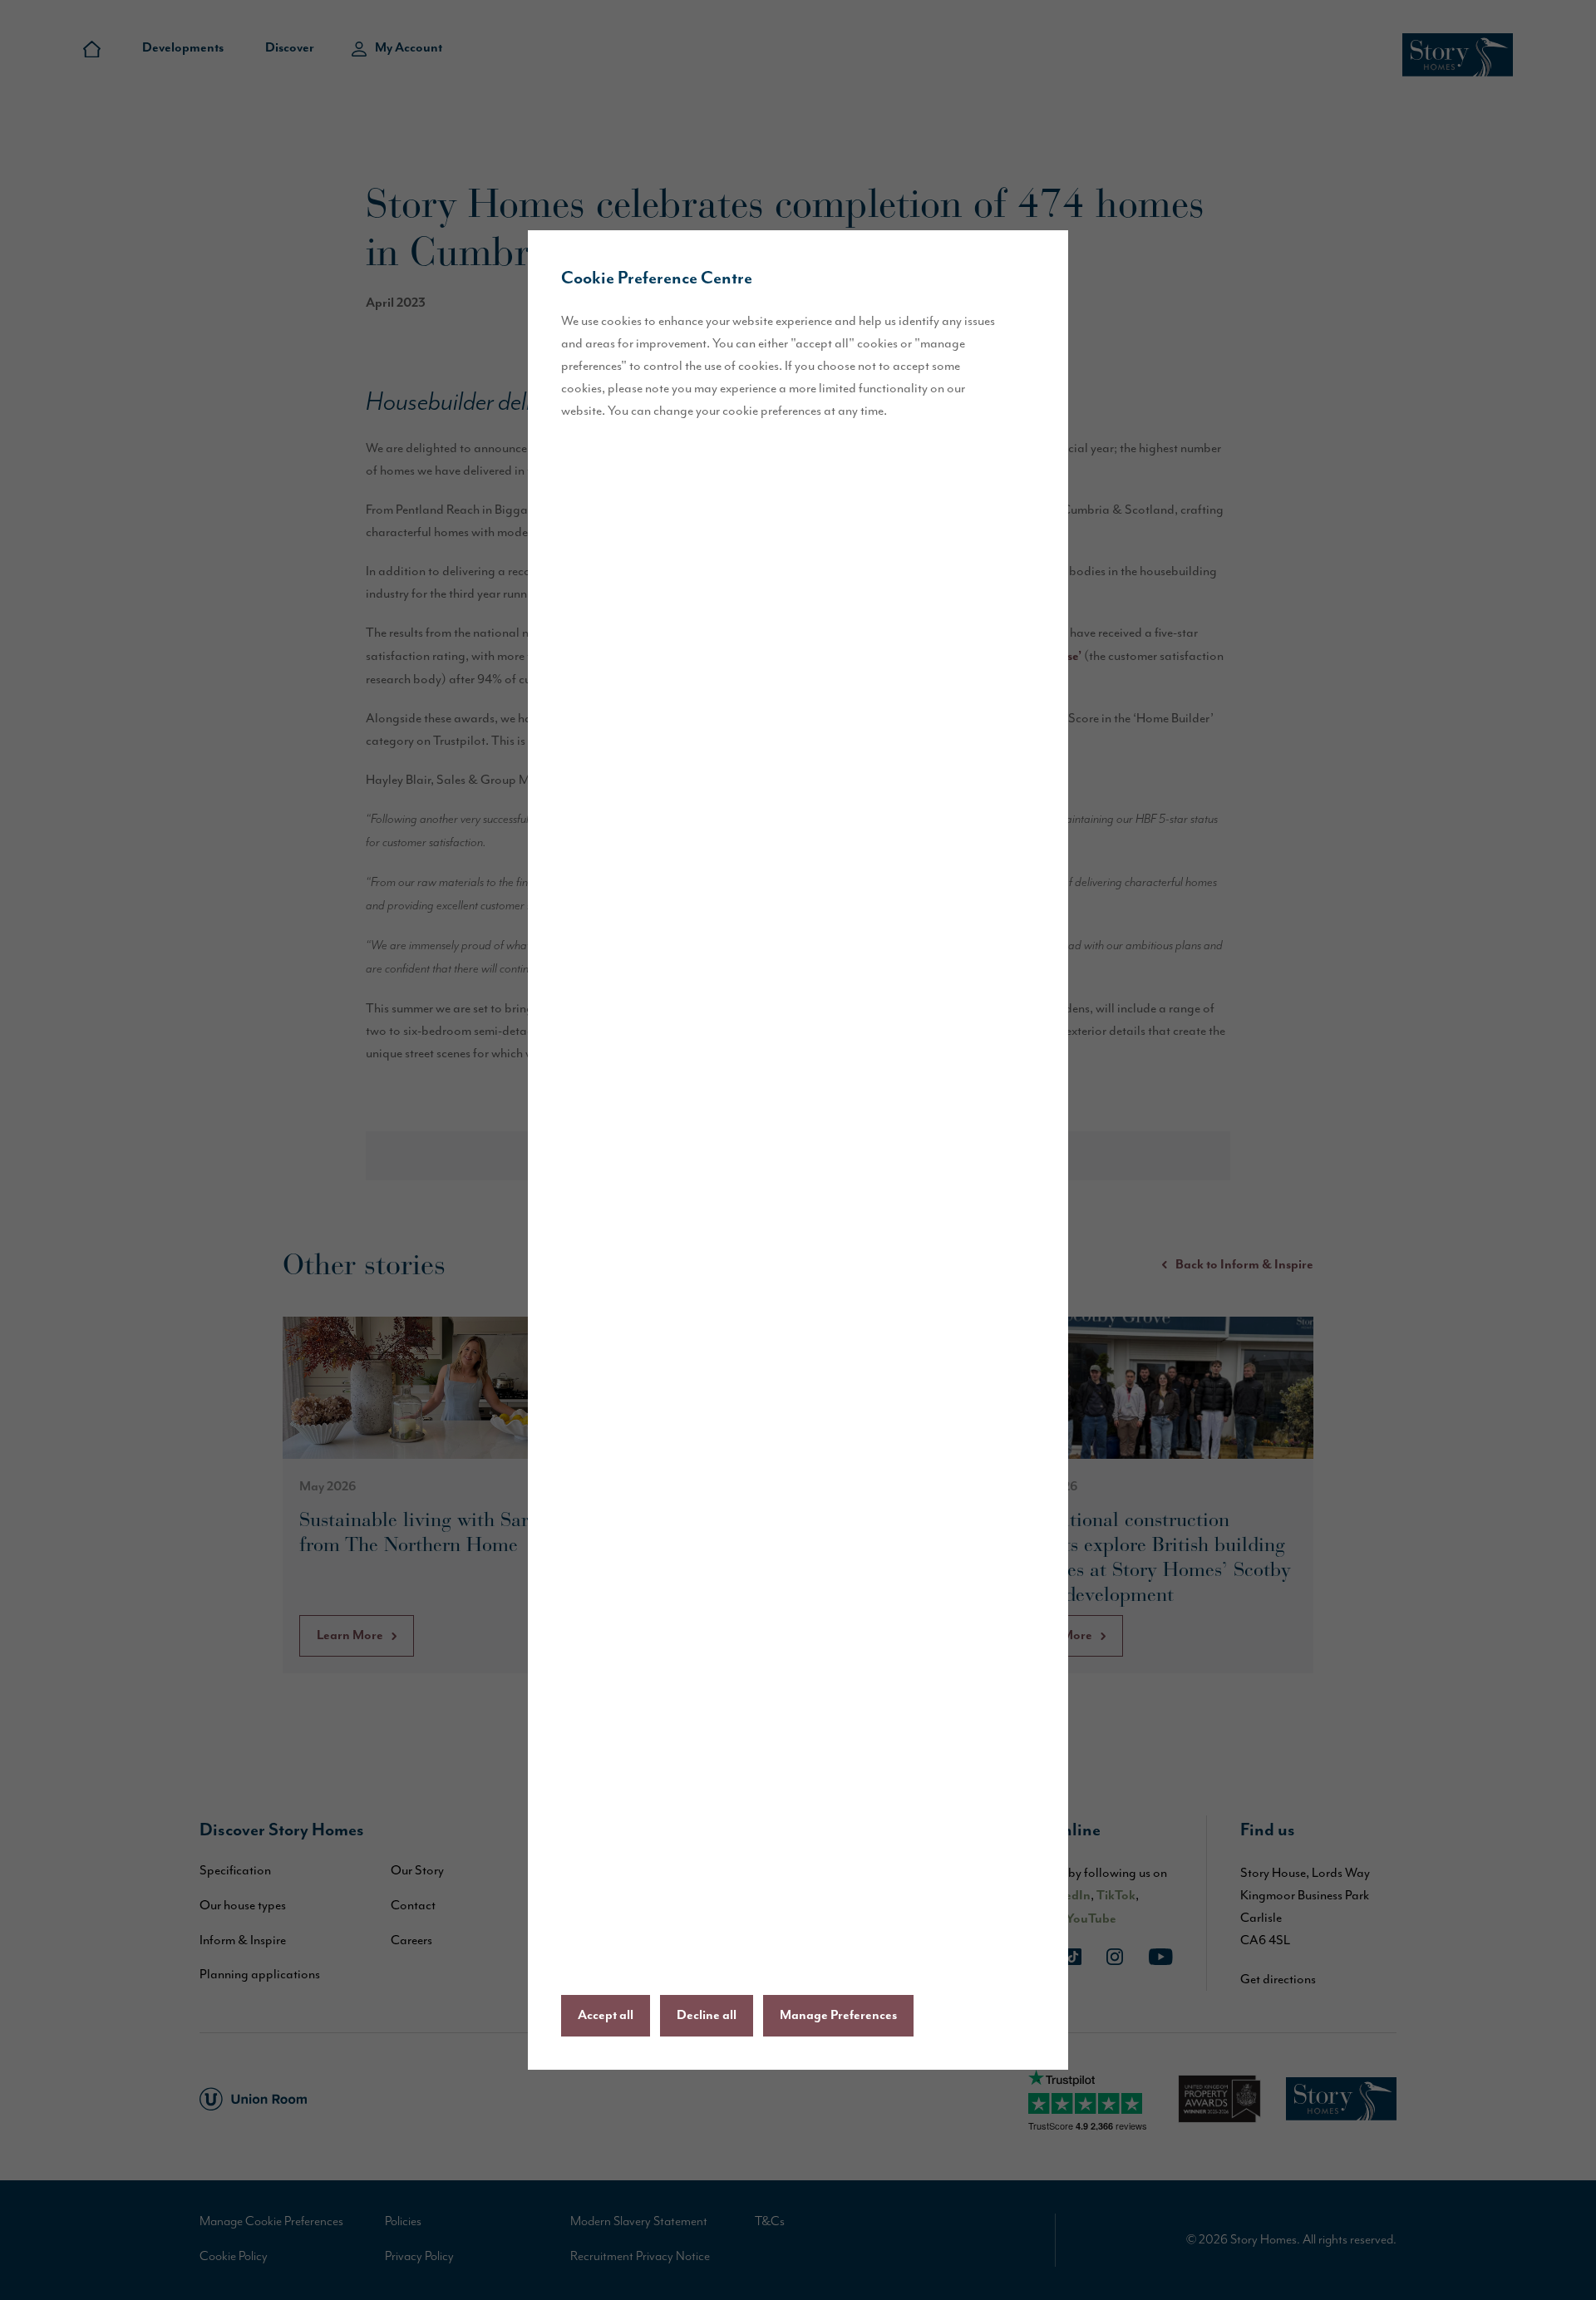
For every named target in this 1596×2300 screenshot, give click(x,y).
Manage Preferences (838, 2016)
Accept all (606, 2016)
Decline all (707, 2016)
